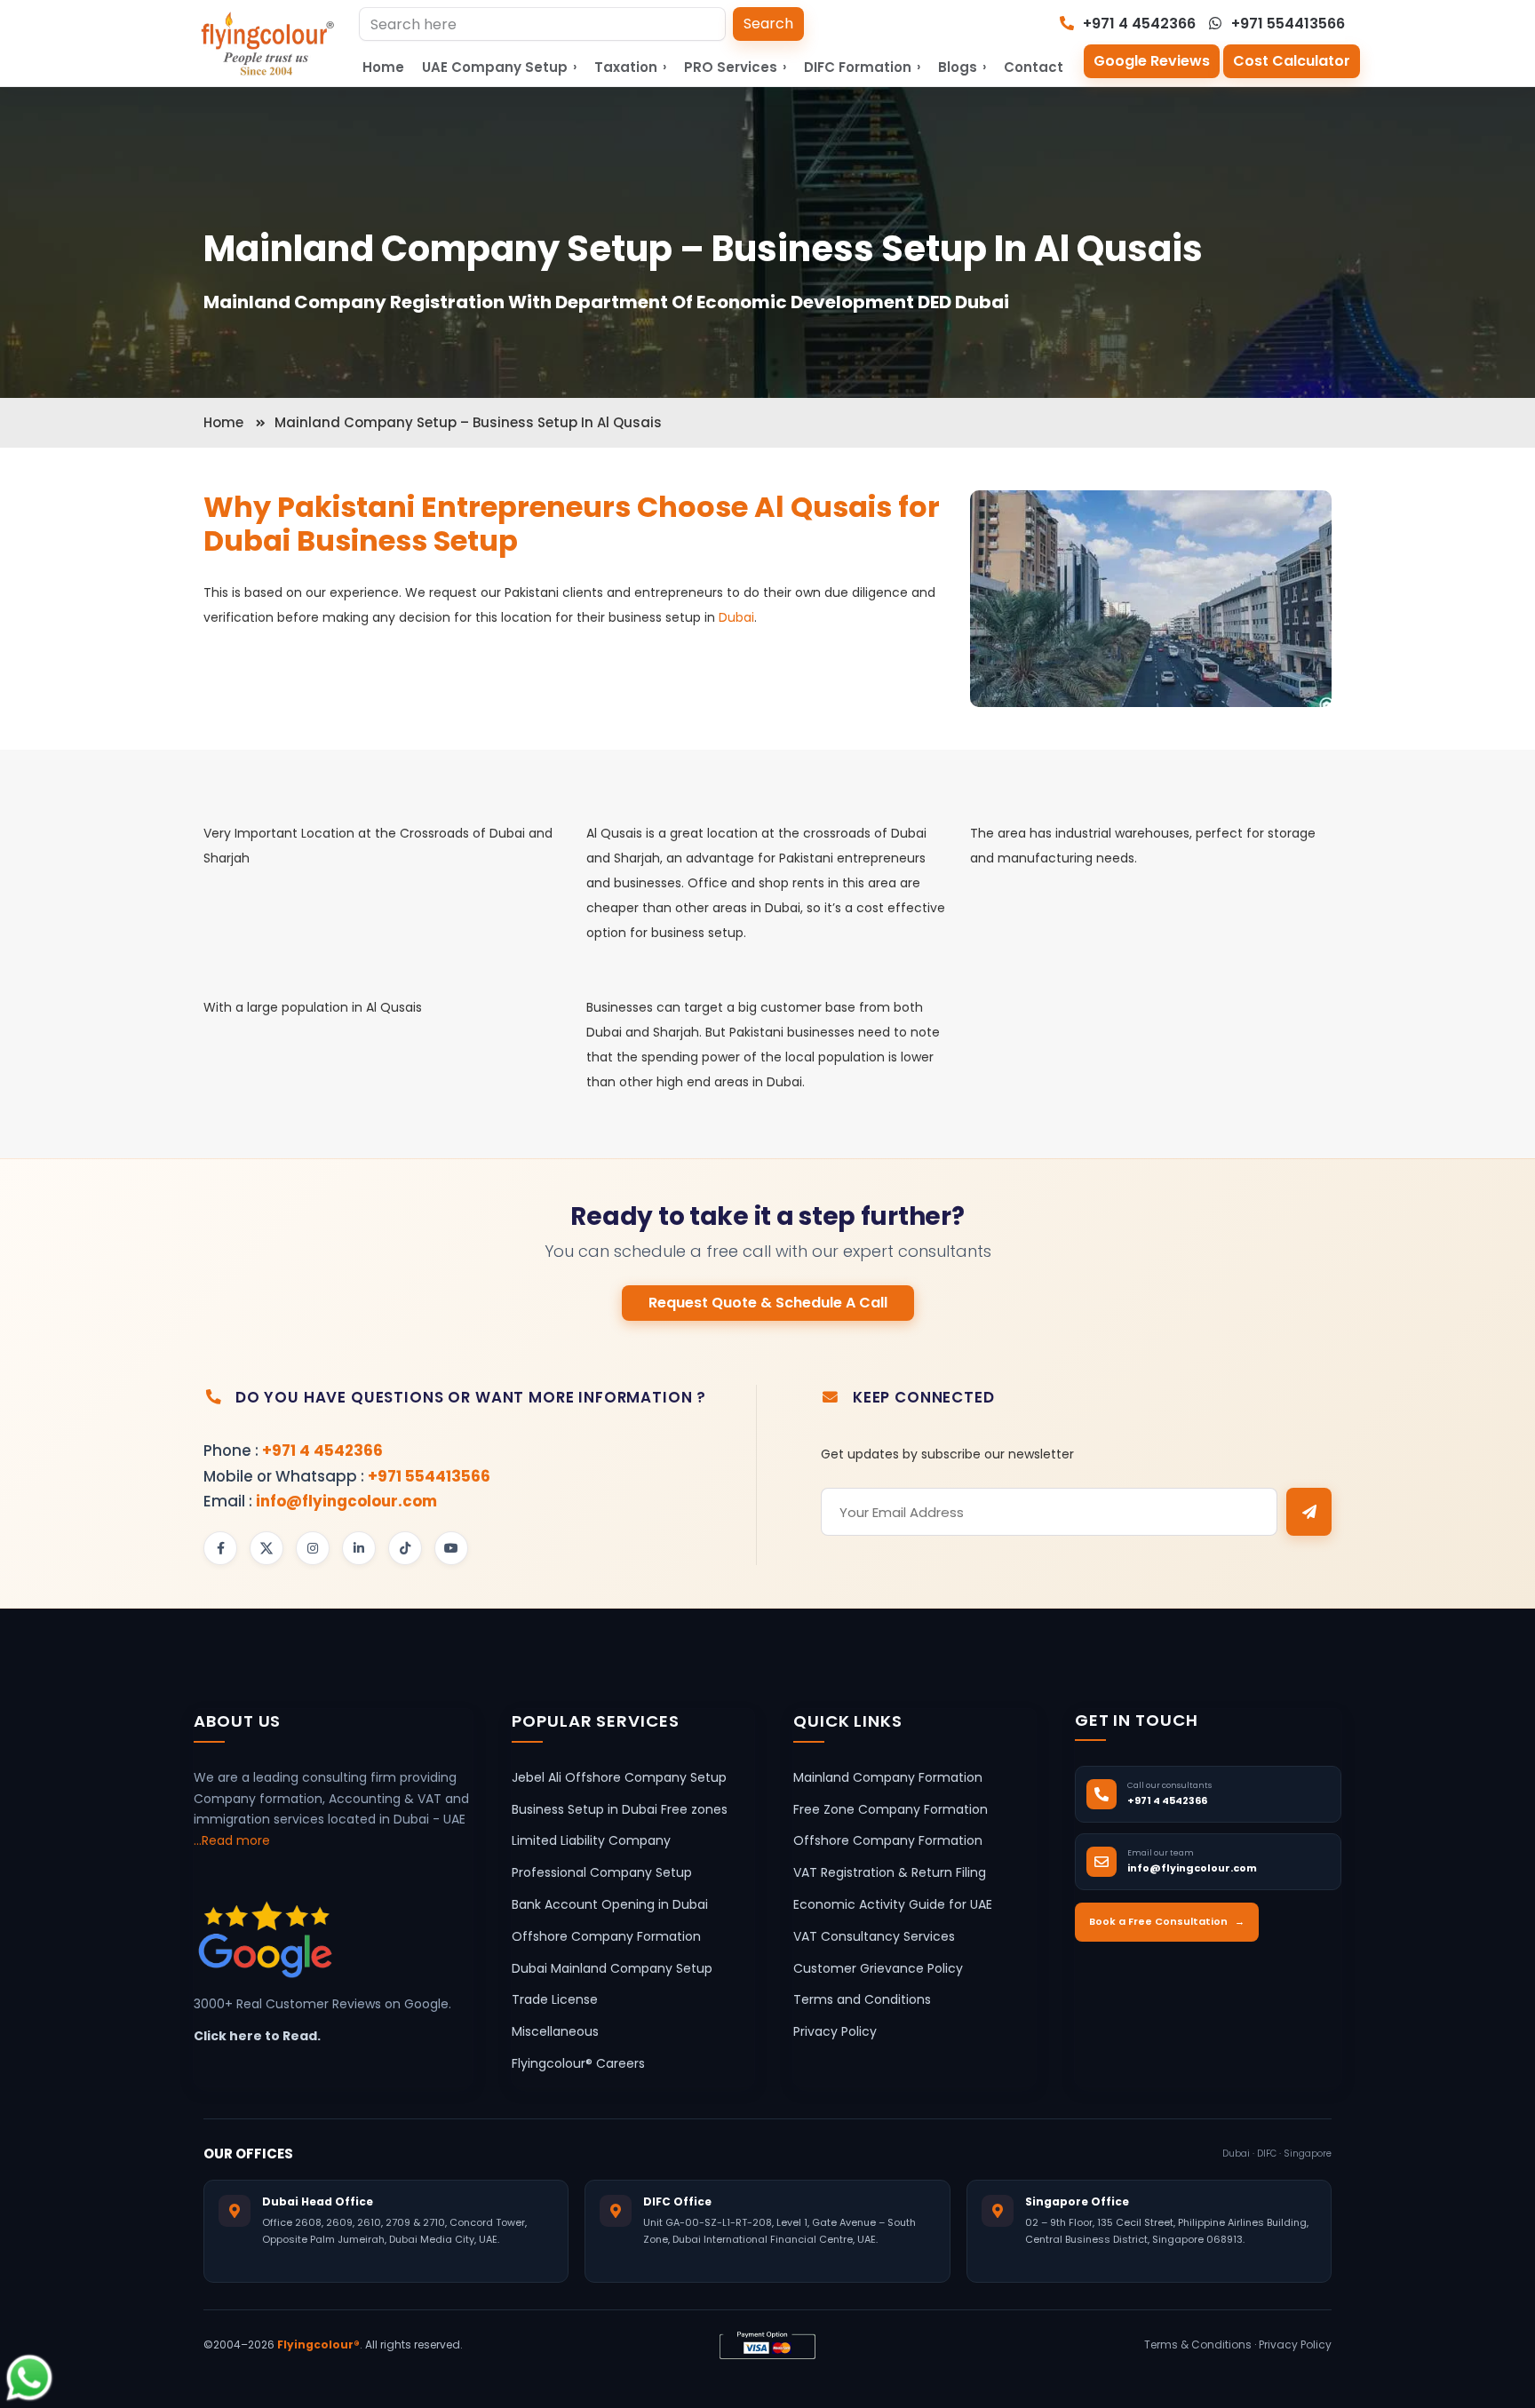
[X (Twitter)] (266, 1548)
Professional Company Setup (602, 1873)
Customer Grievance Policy (878, 1968)
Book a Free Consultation (1167, 1922)
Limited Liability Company (591, 1841)
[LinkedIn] (359, 1548)
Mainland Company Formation (888, 1777)
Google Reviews (1152, 61)
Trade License (555, 2000)
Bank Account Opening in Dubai (610, 1904)
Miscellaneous (555, 2032)
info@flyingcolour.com (346, 1501)
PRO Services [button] (735, 67)
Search (768, 24)
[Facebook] (220, 1548)
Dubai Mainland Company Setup (612, 1968)
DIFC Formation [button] (862, 67)
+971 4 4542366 (1137, 24)
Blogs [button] (962, 67)
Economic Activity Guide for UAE (893, 1904)
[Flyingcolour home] (268, 44)
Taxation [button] (630, 67)
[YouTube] (451, 1548)
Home (383, 67)
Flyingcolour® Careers (578, 2063)
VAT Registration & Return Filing (890, 1873)
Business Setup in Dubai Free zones (620, 1809)
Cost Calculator (1292, 61)
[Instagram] (313, 1548)
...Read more (232, 1841)
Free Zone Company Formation (891, 1809)
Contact (1034, 67)
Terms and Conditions (862, 2000)
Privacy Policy (835, 2032)
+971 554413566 (1286, 24)
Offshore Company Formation (606, 1936)
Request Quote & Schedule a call (768, 1303)
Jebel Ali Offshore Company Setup (619, 1777)
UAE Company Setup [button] (499, 67)
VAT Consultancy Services (874, 1936)
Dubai (736, 617)
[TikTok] (405, 1548)
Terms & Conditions (1198, 2345)
